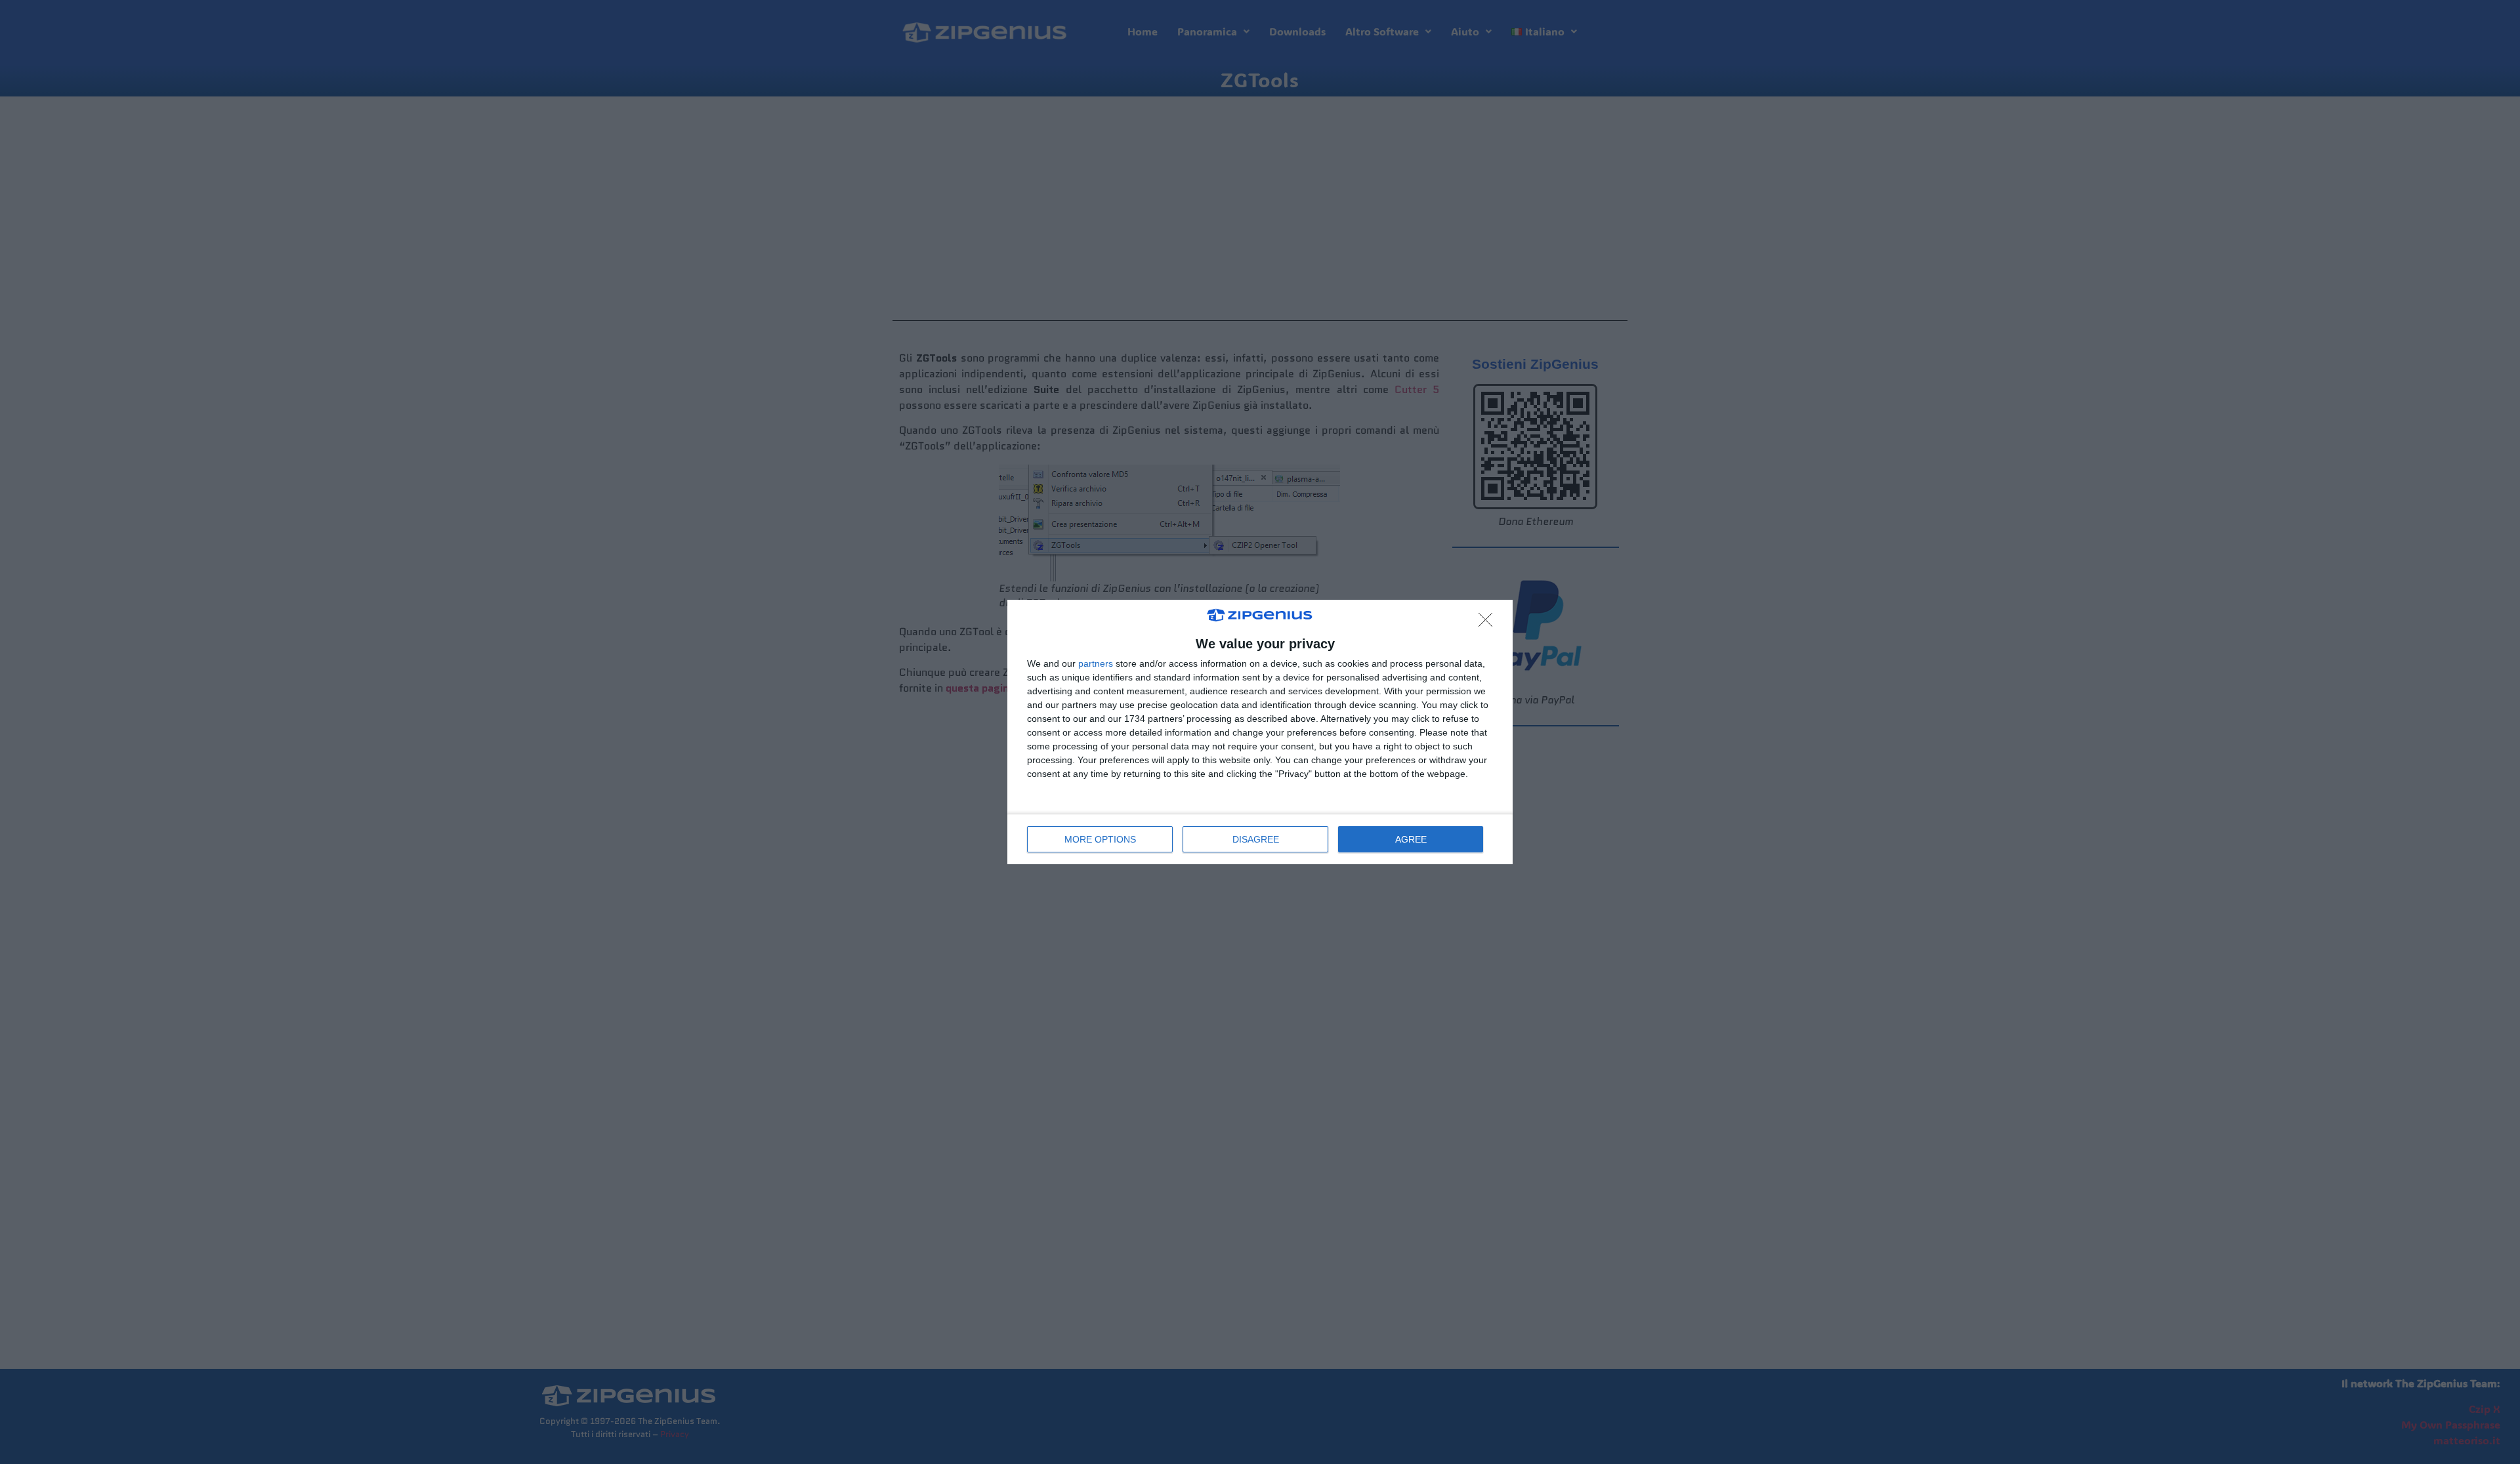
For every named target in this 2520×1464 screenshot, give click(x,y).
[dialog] (1260, 732)
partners (1096, 663)
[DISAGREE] (1489, 623)
